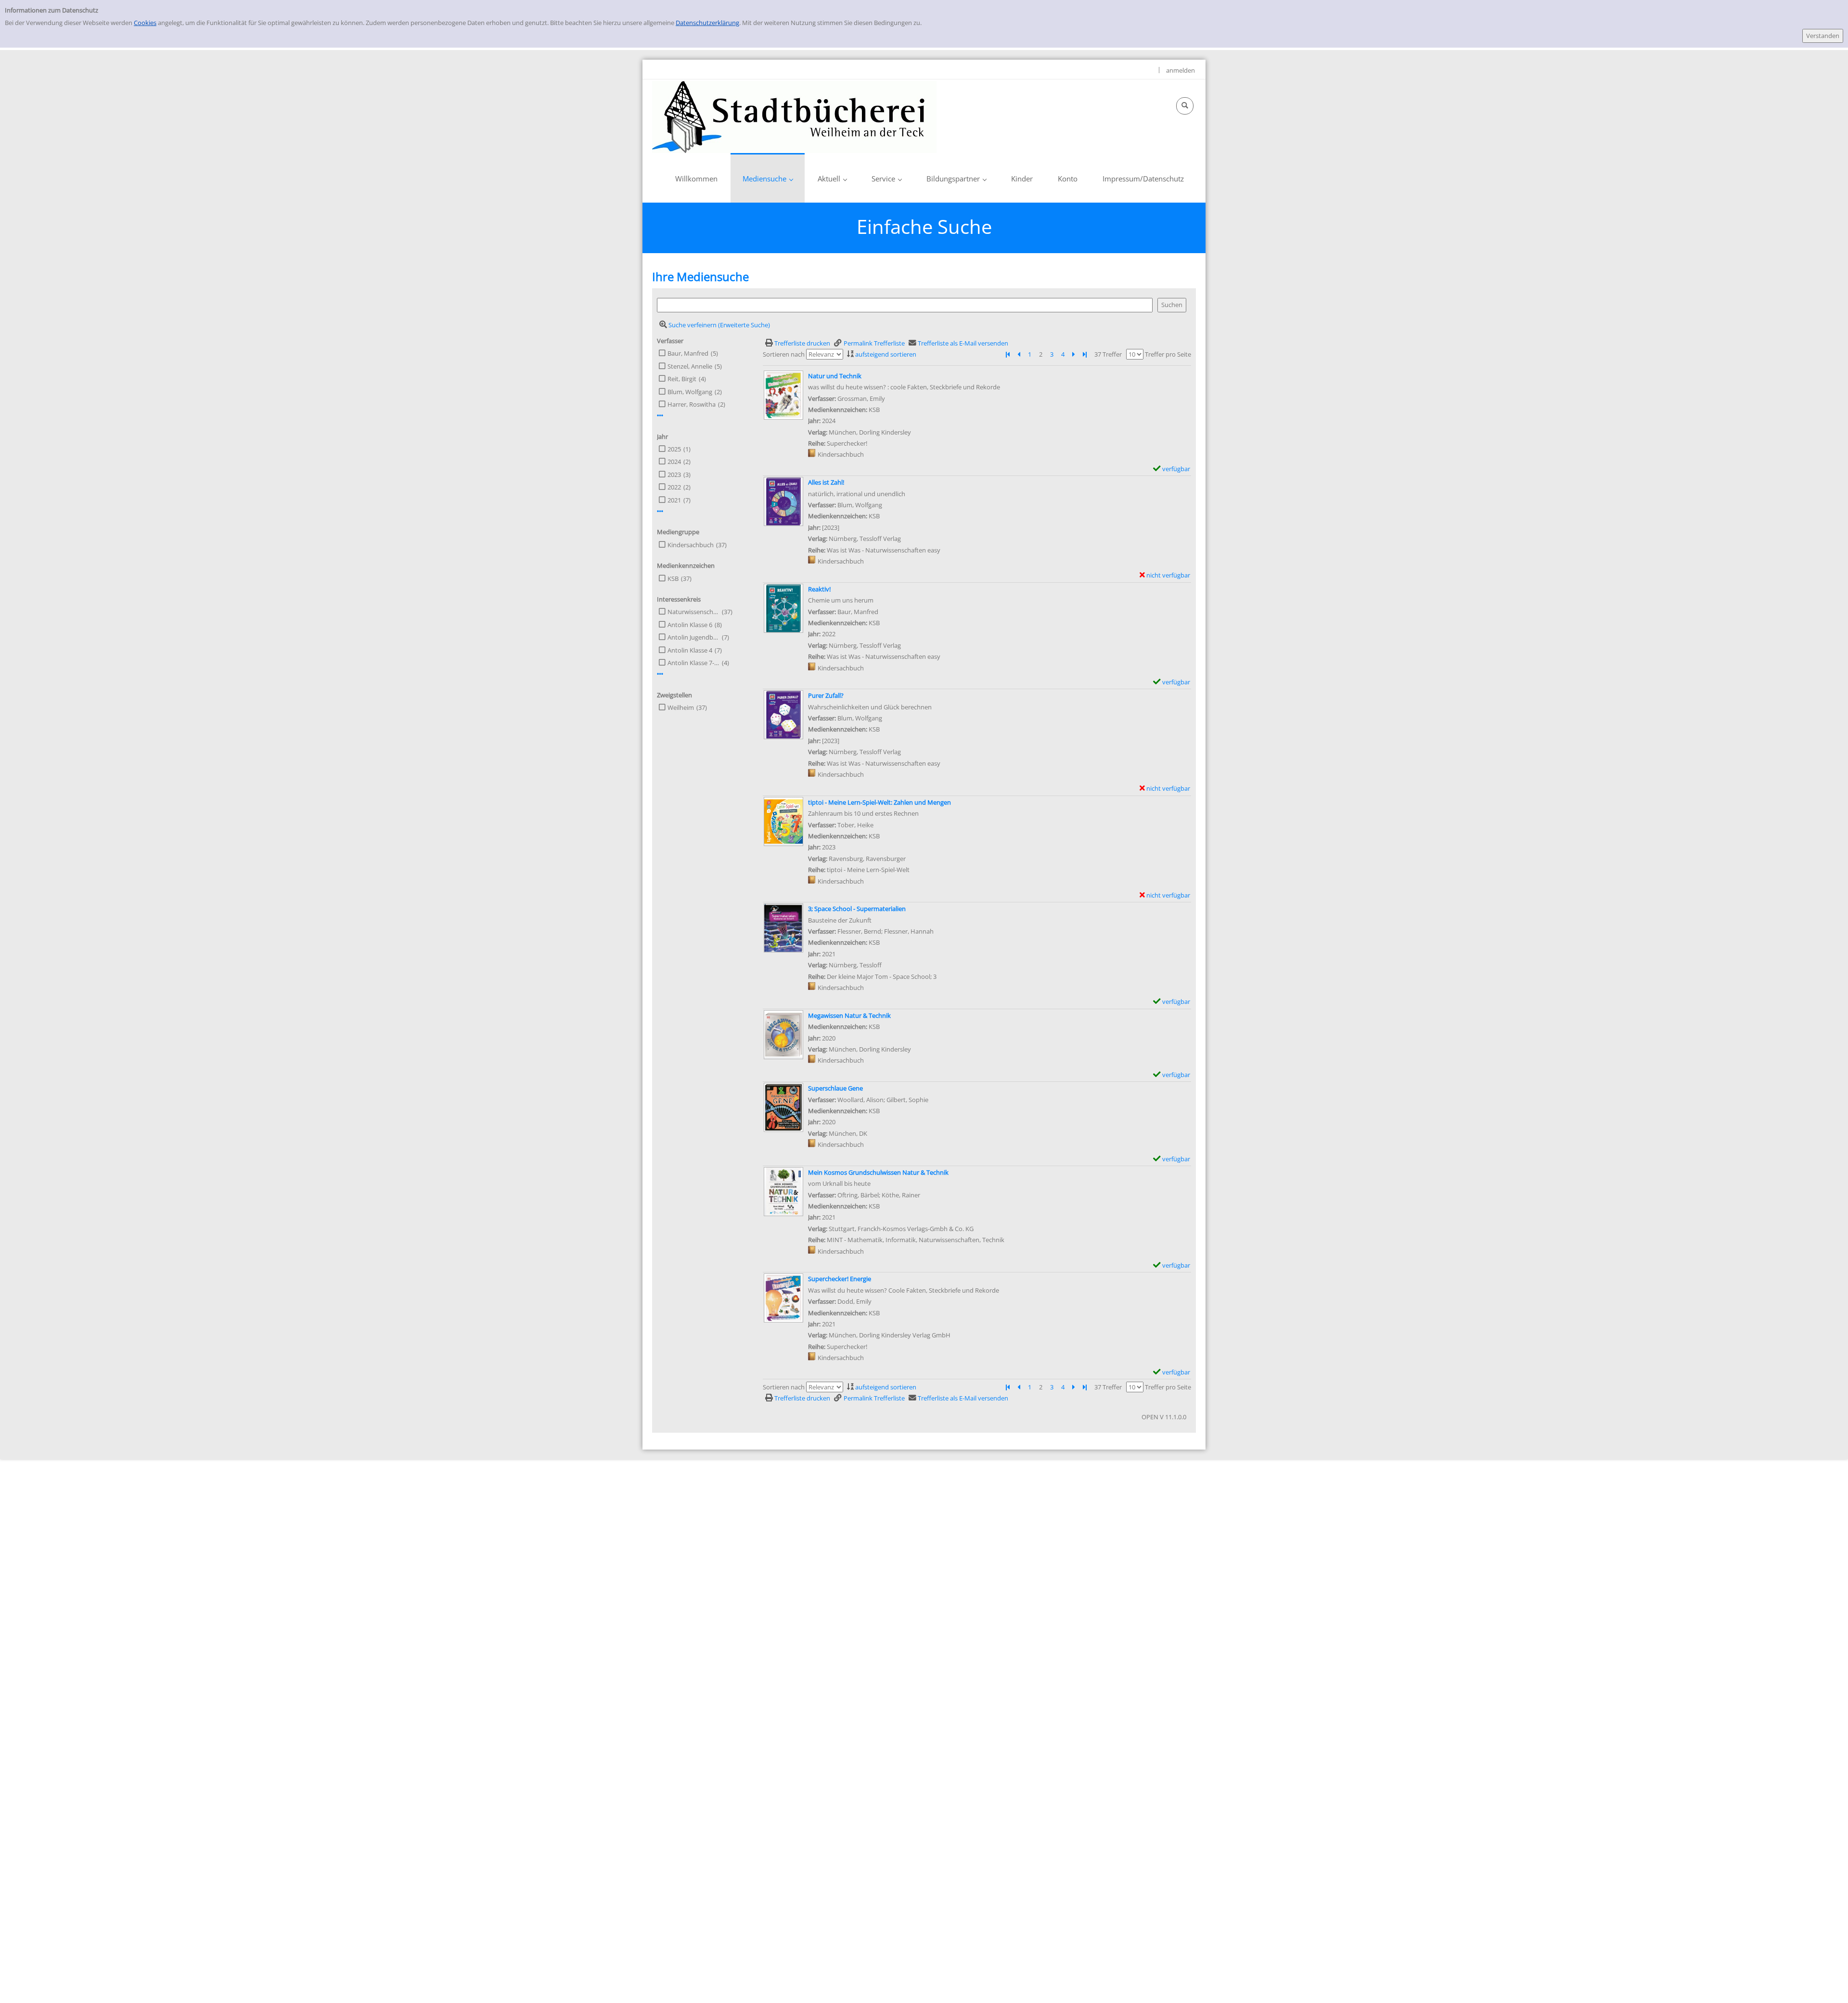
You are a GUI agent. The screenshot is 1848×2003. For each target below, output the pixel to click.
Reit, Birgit (682, 379)
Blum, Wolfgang (690, 392)
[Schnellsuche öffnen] (1185, 106)
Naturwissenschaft (693, 612)
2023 (674, 475)
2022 (674, 487)
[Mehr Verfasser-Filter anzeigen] (660, 416)
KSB (673, 578)
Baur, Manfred (688, 353)
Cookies (145, 23)
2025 (674, 449)
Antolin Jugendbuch (693, 637)
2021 (674, 500)
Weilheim (681, 707)
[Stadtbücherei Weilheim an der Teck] (794, 116)
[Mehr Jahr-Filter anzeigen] (660, 511)
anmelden (1181, 70)
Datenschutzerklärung (707, 23)
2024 (674, 462)
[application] (768, 178)
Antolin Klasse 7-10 (693, 663)
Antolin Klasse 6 (690, 625)
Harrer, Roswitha (692, 404)
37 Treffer (1108, 354)
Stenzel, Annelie (690, 366)
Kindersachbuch (691, 545)
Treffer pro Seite (1168, 354)
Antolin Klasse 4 (690, 650)
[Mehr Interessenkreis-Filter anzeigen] (660, 674)
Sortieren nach (784, 354)
